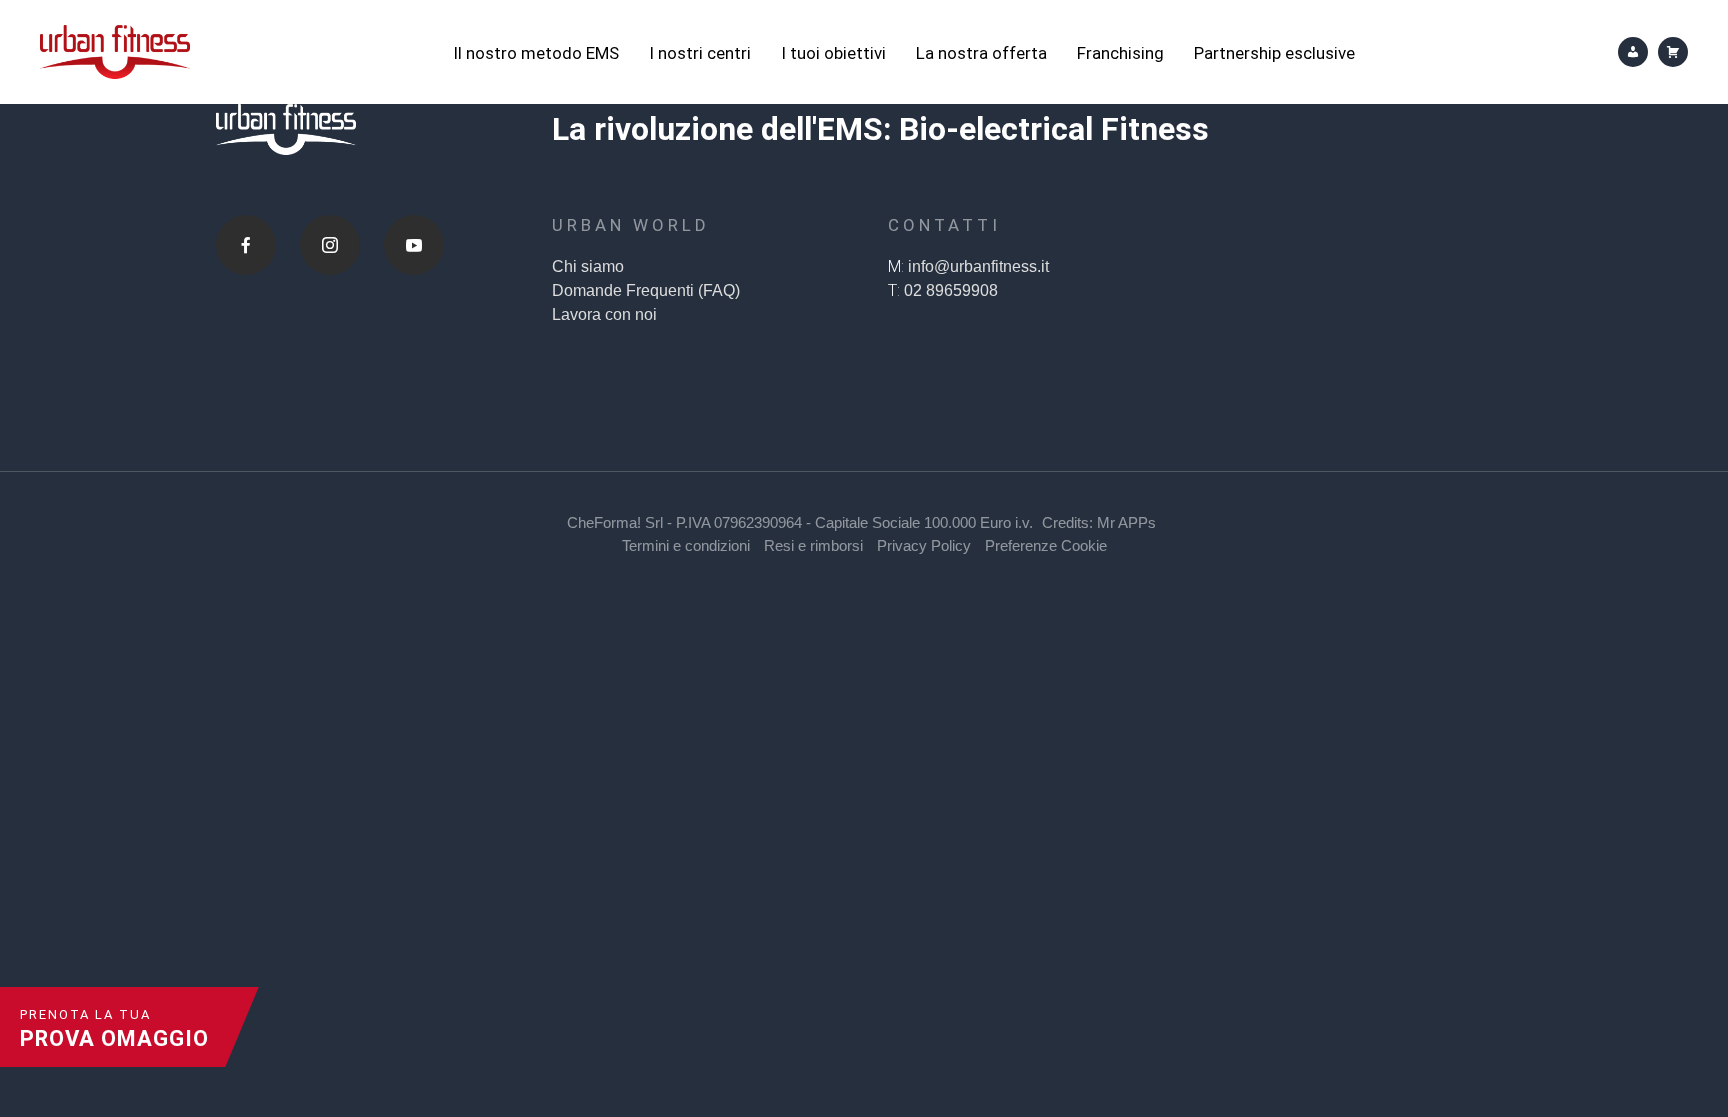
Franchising (1120, 53)
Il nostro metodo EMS (536, 53)
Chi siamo (588, 266)
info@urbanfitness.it (978, 266)
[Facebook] (246, 245)
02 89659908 (951, 290)
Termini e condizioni (686, 545)
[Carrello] (1673, 52)
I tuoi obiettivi (833, 53)
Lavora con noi (604, 314)
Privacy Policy (924, 545)
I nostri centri (700, 53)
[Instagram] (330, 245)
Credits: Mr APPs (1099, 522)
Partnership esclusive (1274, 53)
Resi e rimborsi (813, 545)
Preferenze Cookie (1046, 545)
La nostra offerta (981, 53)
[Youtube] (414, 245)
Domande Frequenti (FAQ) (646, 290)
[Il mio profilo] (1633, 52)
